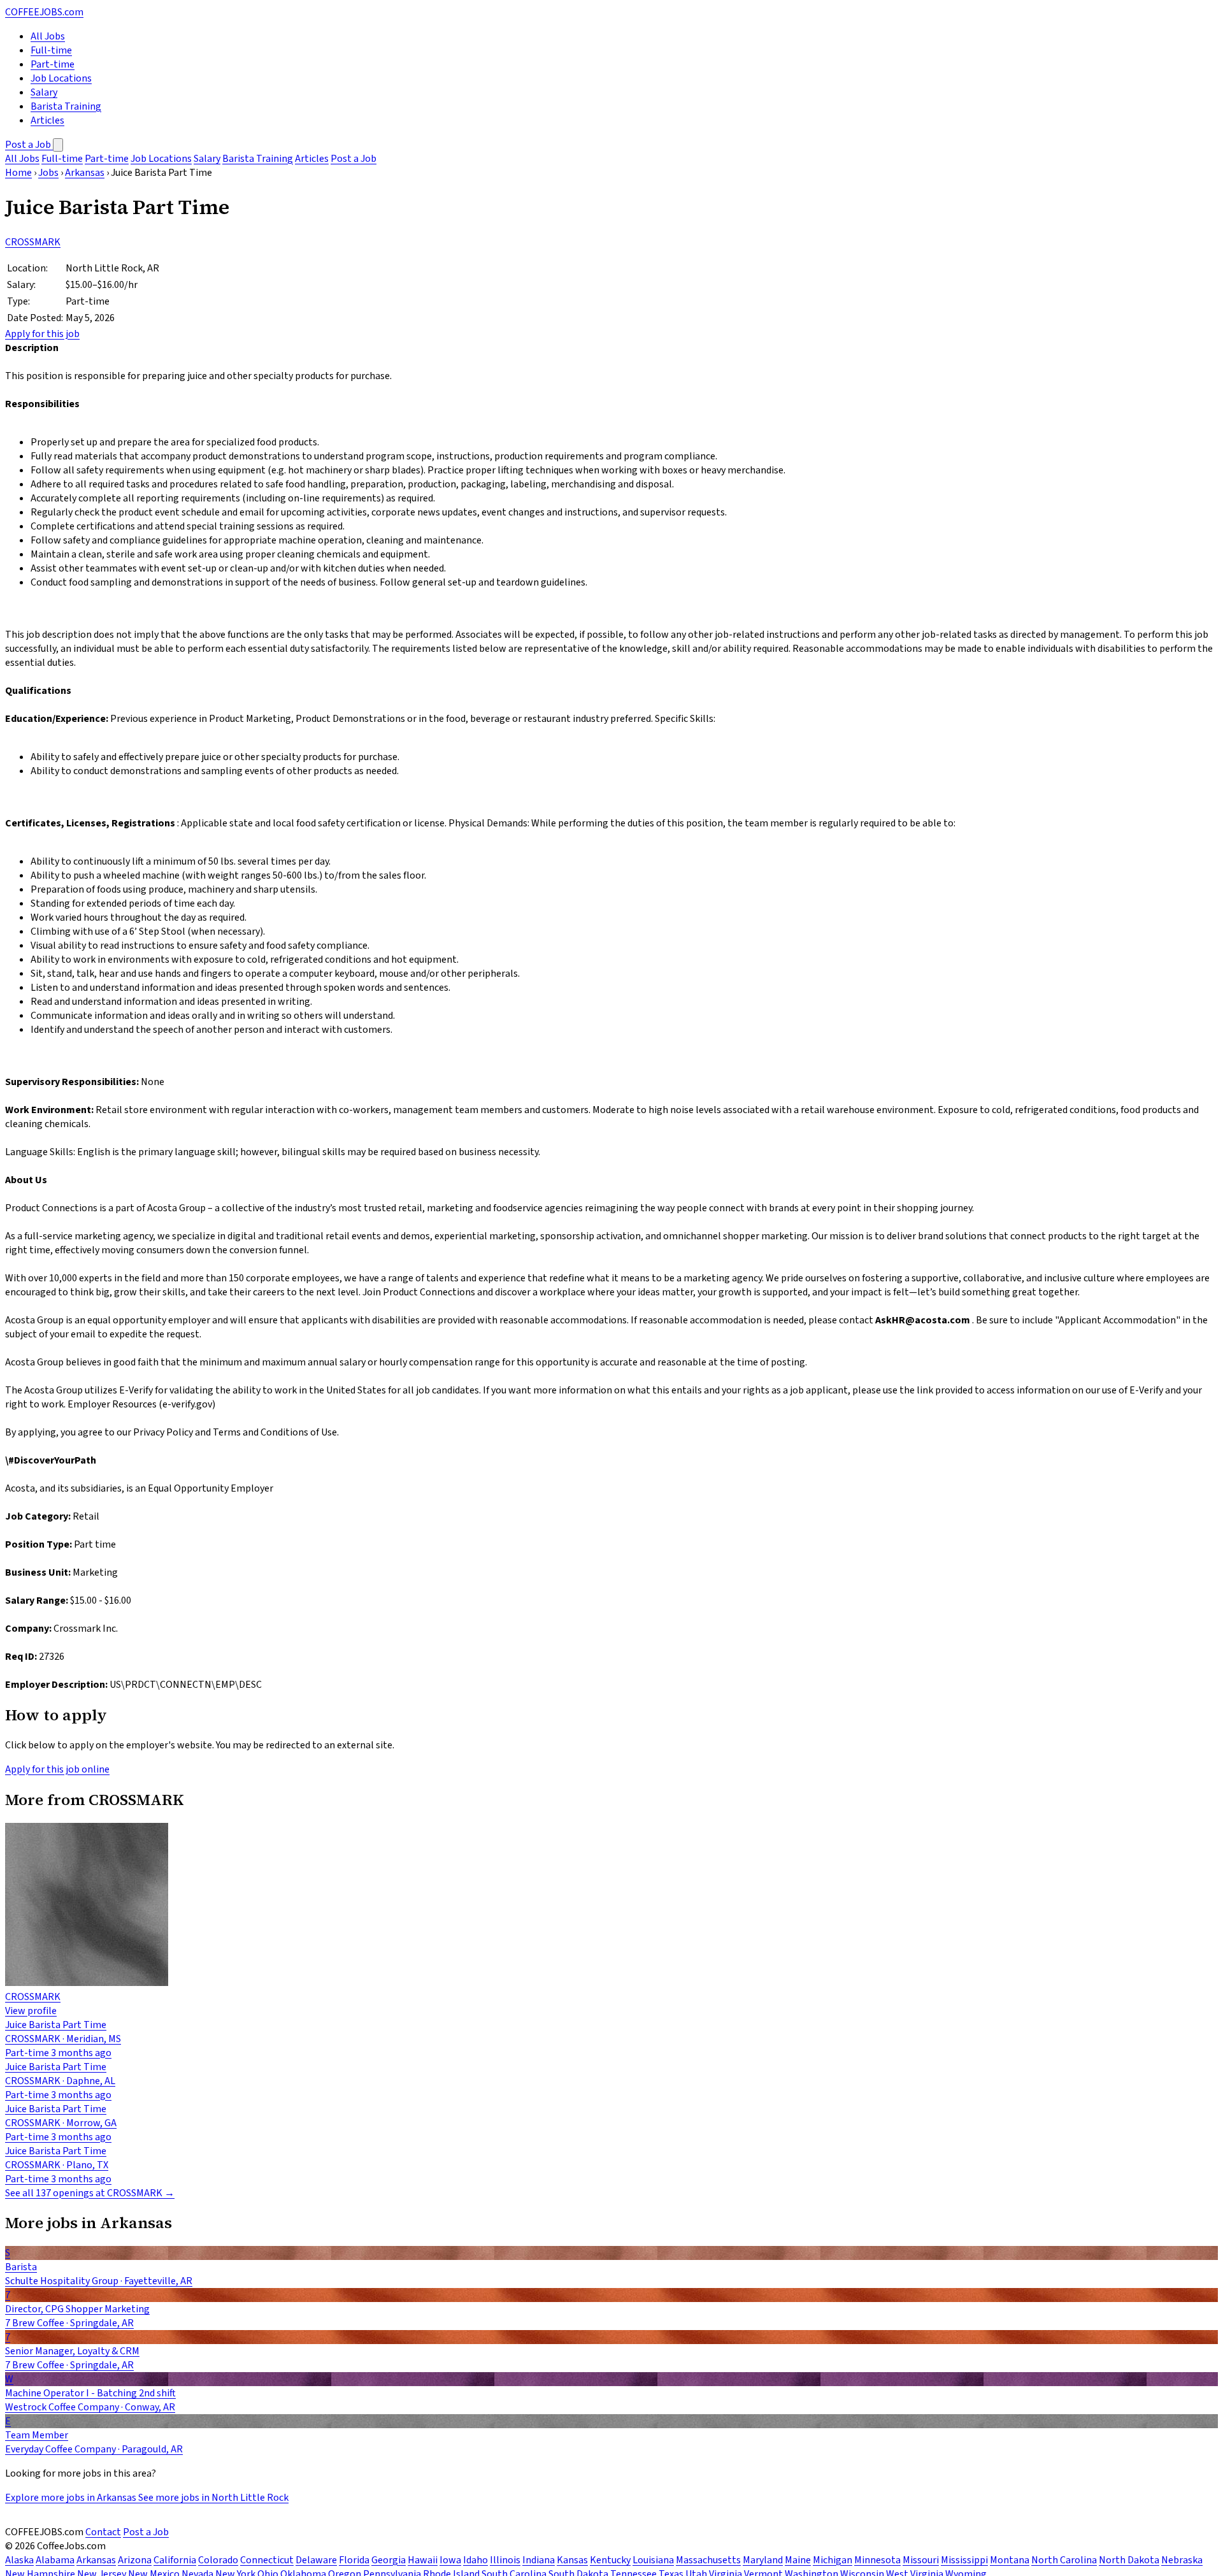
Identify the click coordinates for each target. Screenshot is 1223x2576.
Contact (103, 2532)
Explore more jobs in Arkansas (72, 2498)
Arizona (135, 2560)
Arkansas (85, 173)
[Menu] (58, 145)
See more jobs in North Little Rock (213, 2498)
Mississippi (964, 2560)
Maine (798, 2560)
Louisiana (653, 2560)
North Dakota (1129, 2560)
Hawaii (423, 2560)
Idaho (476, 2560)
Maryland (763, 2560)
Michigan (833, 2560)
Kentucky (610, 2560)
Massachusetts (708, 2560)
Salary (44, 92)
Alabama (55, 2560)
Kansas (572, 2560)
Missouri (921, 2560)
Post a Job (29, 145)
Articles (47, 120)
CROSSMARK (33, 242)
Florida (354, 2560)
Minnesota (877, 2560)
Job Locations (61, 78)
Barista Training (66, 106)
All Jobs (48, 36)
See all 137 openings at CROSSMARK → (90, 2193)
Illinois (505, 2560)
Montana (1010, 2560)
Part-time (53, 64)
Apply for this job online (57, 1769)
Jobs (48, 173)
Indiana (539, 2560)
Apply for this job (42, 334)
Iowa (450, 2560)
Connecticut (267, 2560)
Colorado (218, 2560)
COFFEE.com (44, 12)
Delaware (316, 2560)
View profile (31, 2011)
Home (18, 173)
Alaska (19, 2560)
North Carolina (1064, 2560)
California (175, 2560)
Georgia (389, 2560)
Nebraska (1182, 2560)
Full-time (51, 50)
